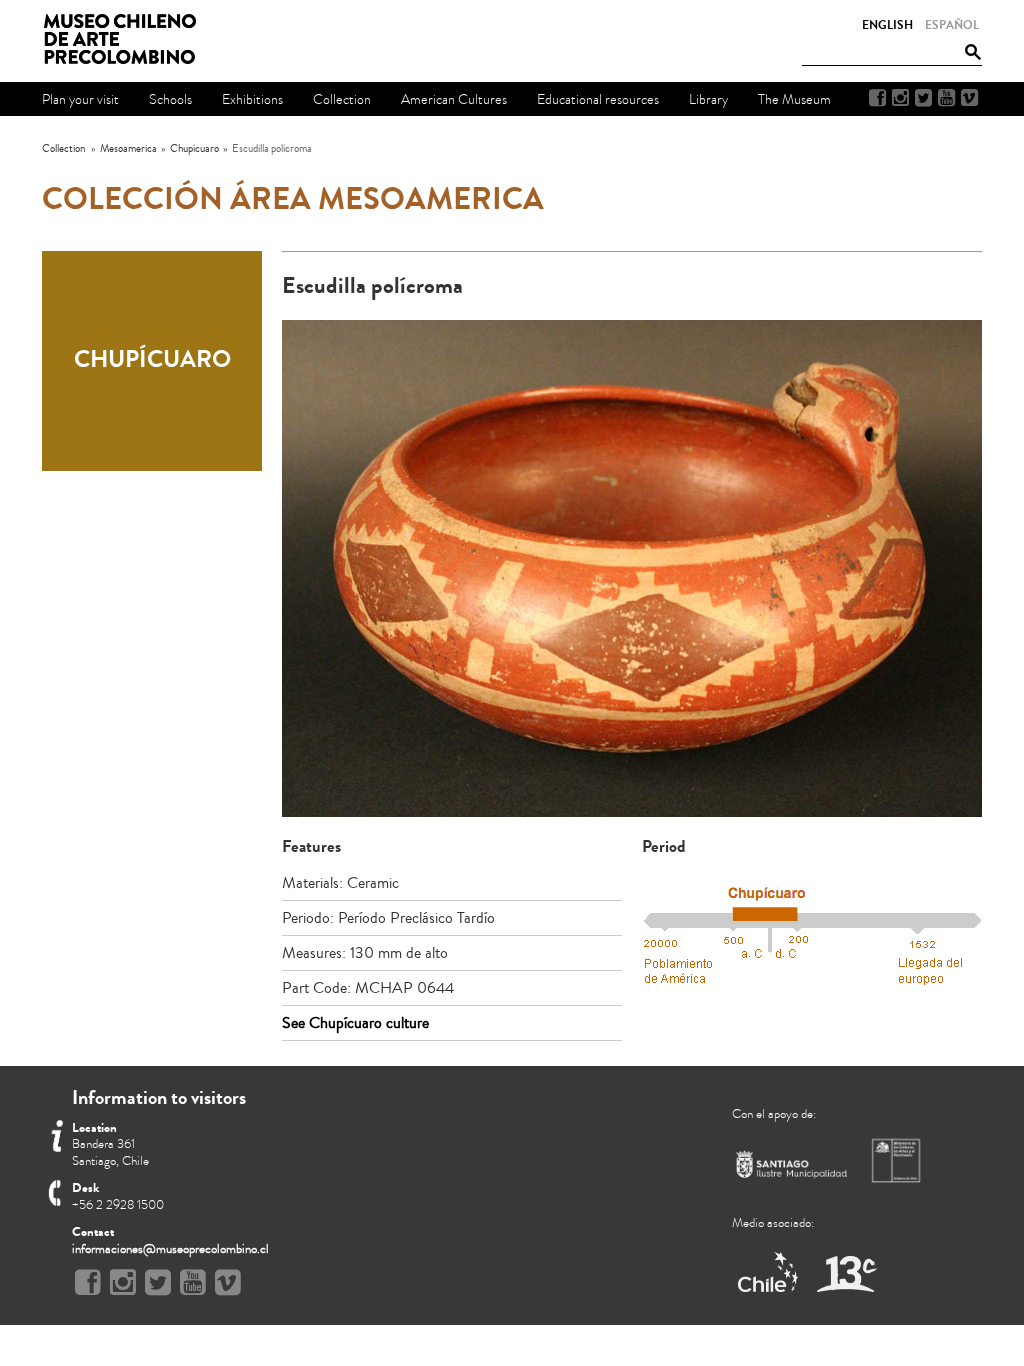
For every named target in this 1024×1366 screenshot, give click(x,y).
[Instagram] (900, 98)
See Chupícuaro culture (355, 1023)
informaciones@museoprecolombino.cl (170, 1249)
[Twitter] (923, 98)
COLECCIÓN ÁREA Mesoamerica (293, 199)
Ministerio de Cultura (898, 1160)
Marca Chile (769, 1273)
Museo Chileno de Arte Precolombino (126, 40)
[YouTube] (946, 98)
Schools (170, 99)
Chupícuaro (194, 148)
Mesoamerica (128, 148)
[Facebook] (877, 98)
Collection (63, 148)
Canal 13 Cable (846, 1273)
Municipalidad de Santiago (792, 1168)
